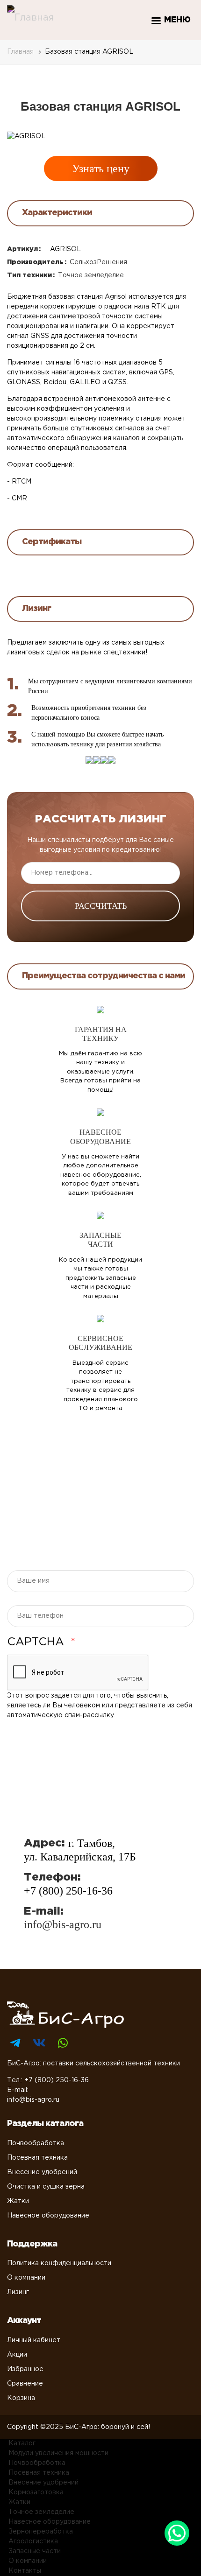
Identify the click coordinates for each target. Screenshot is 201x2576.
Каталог (22, 2443)
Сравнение (25, 2384)
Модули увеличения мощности (58, 2453)
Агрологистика (33, 2541)
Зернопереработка (41, 2532)
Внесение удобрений (42, 2172)
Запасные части (35, 2551)
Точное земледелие (91, 275)
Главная (20, 52)
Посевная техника (37, 2158)
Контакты (25, 2571)
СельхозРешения (98, 262)
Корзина (21, 2398)
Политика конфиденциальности (59, 2263)
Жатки (18, 2201)
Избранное (25, 2369)
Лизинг (18, 2292)
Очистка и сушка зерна (46, 2187)
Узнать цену (101, 168)
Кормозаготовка (36, 2492)
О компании (26, 2278)
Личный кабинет (34, 2340)
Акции (17, 2355)
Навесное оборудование (48, 2216)
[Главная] (30, 18)
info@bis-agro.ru (63, 1924)
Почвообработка (36, 2143)
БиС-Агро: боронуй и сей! (108, 2427)
